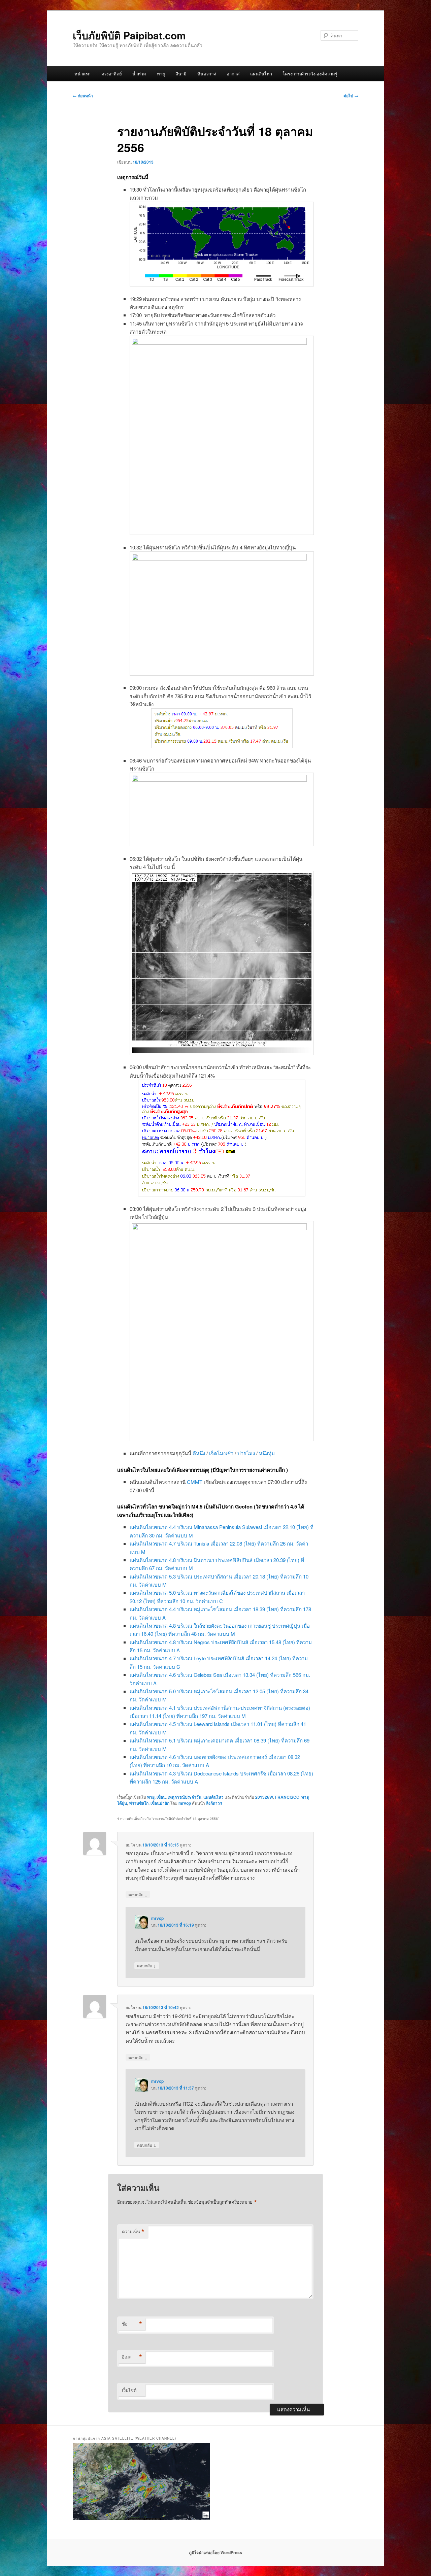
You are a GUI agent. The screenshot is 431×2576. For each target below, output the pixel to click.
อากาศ (233, 74)
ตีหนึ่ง (199, 1453)
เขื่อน (161, 1797)
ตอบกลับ (138, 1894)
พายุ (161, 74)
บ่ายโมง (246, 1453)
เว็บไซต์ (129, 2390)
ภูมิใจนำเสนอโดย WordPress (215, 2552)
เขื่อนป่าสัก (160, 1803)
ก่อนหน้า (83, 96)
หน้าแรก (82, 74)
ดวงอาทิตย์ (112, 74)
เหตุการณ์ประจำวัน (185, 1797)
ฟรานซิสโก (139, 1803)
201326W (264, 1797)
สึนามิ (181, 74)
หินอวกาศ (207, 74)
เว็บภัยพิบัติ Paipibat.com (129, 35)
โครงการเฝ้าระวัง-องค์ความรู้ (310, 74)
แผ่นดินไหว (261, 74)
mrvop (185, 1803)
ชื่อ (132, 2324)
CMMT (195, 1482)
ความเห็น (133, 2232)
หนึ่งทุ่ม (267, 1453)
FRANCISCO (287, 1797)
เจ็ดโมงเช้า (221, 1453)
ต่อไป (351, 96)
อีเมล (132, 2357)
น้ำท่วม (139, 74)
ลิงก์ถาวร (214, 1803)
